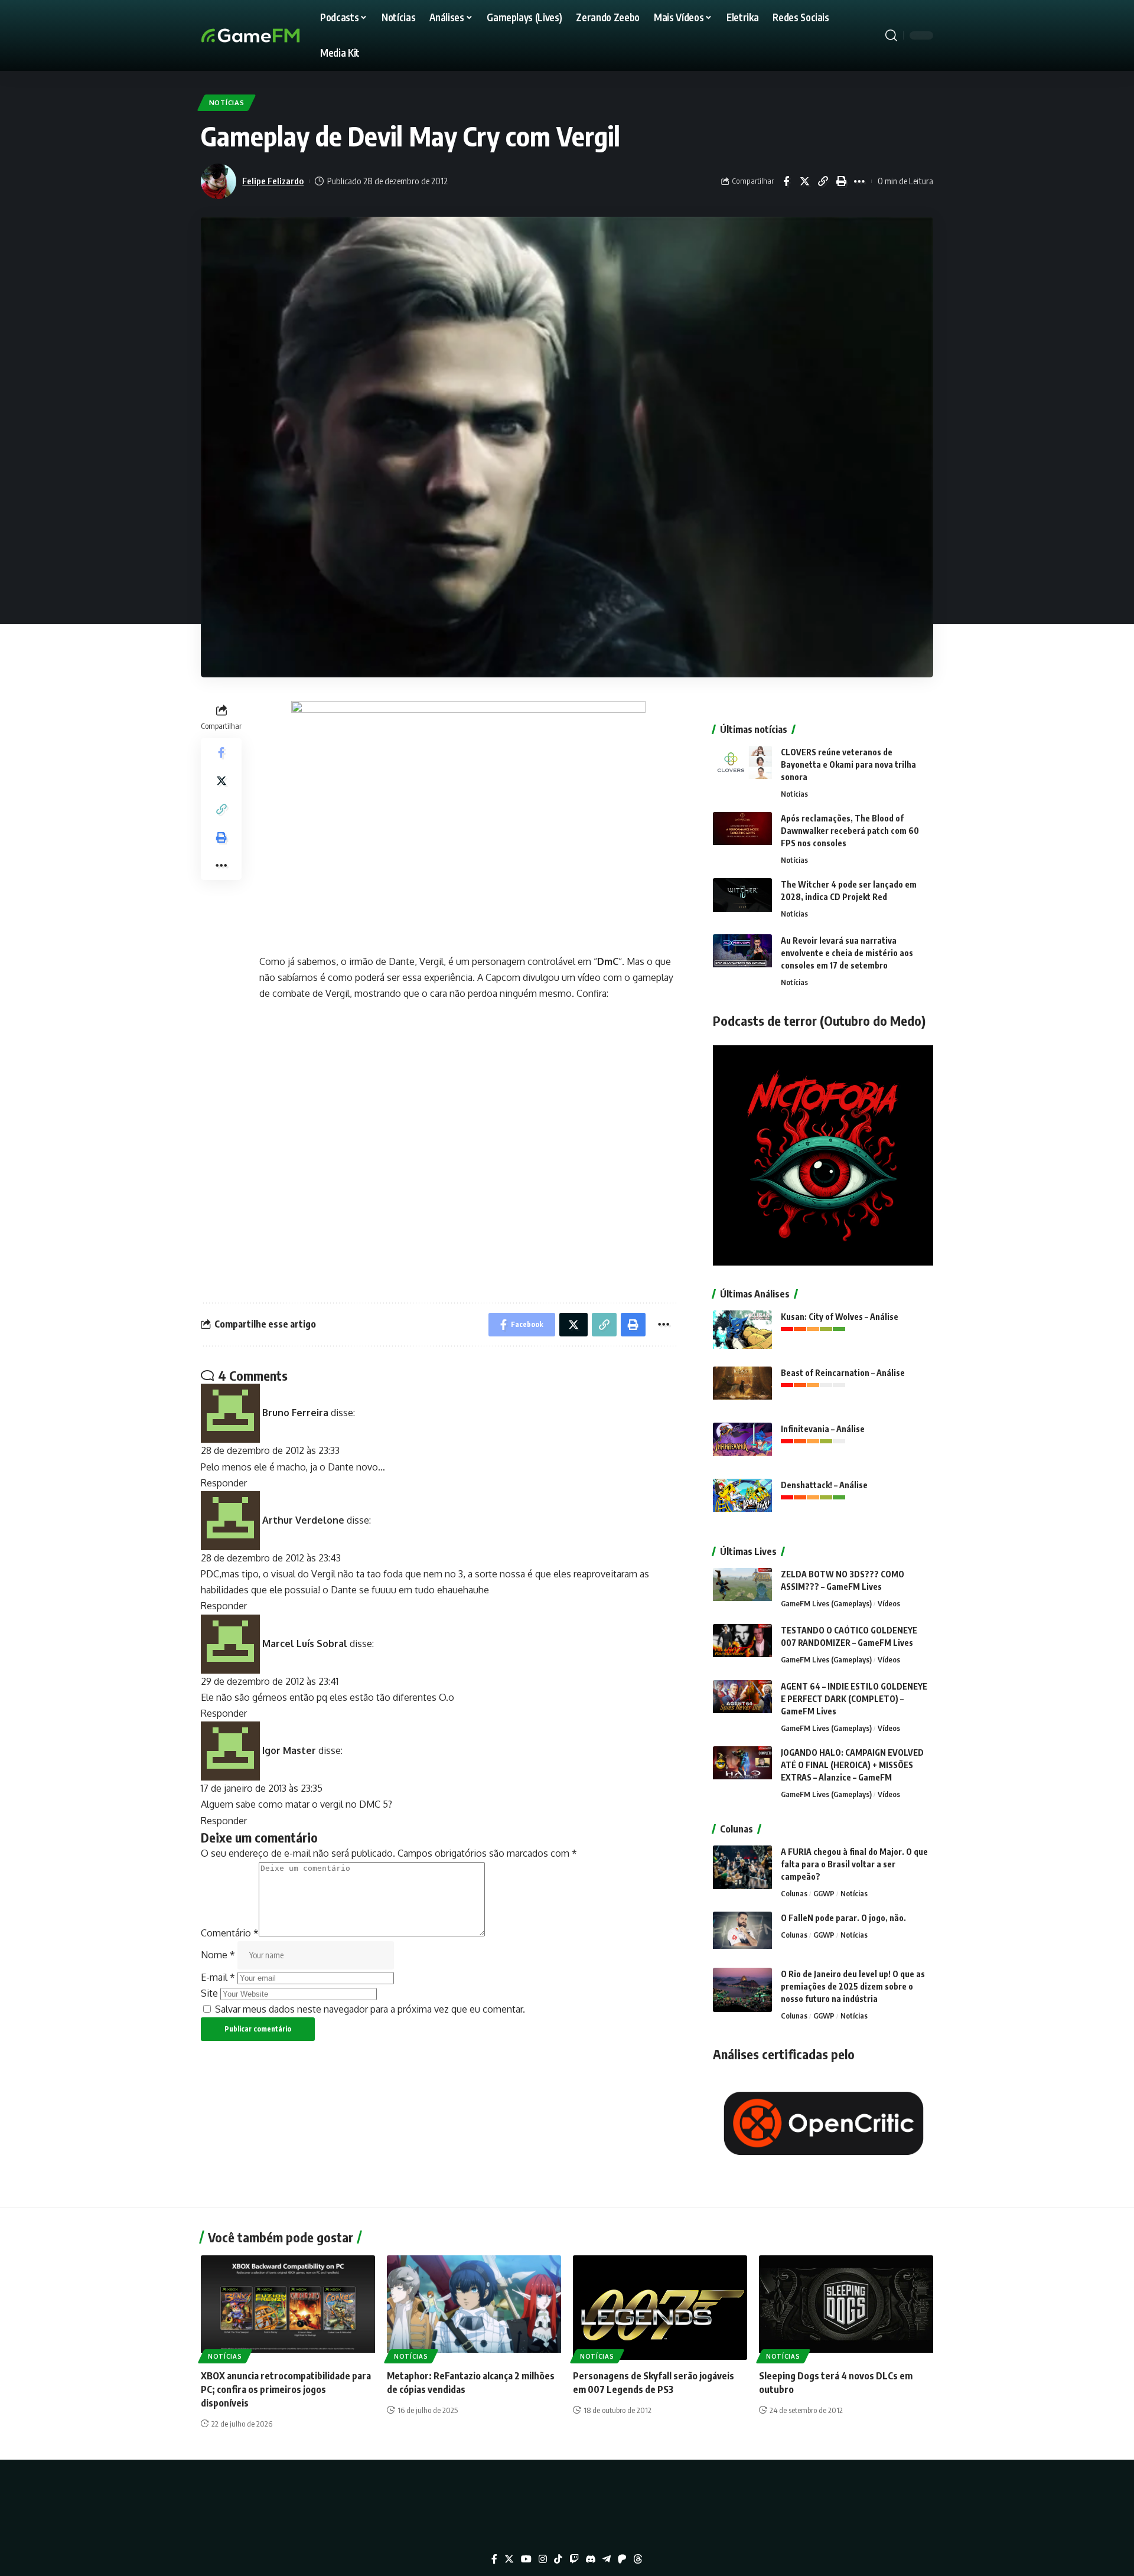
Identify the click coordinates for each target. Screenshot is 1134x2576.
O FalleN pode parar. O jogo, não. (843, 1918)
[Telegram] (607, 2559)
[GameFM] (272, 35)
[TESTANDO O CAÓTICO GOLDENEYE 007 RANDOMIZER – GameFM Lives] (742, 1646)
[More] (859, 181)
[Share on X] (804, 181)
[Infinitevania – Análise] (742, 1445)
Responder (224, 1483)
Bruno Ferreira (295, 1413)
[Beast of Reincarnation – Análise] (742, 1389)
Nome (218, 1955)
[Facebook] (494, 2559)
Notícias (227, 102)
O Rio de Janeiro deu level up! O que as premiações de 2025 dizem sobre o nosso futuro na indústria (853, 1986)
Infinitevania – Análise (823, 1429)
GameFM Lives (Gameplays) (826, 1603)
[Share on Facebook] (786, 181)
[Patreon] (622, 2559)
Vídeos (889, 1603)
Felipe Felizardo (273, 181)
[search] (891, 35)
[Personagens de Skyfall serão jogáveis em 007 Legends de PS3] (660, 2308)
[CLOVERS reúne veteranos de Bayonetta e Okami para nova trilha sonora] (742, 768)
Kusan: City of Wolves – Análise (840, 1317)
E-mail (218, 1977)
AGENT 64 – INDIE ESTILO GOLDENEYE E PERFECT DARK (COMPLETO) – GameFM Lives (854, 1699)
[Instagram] (543, 2559)
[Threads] (638, 2559)
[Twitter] (509, 2559)
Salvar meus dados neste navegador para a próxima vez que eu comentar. (370, 2009)
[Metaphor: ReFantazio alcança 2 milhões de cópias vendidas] (474, 2308)
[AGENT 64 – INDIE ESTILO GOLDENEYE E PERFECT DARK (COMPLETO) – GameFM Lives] (742, 1702)
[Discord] (591, 2559)
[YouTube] (526, 2559)
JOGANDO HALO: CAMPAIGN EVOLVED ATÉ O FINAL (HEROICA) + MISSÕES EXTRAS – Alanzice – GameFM (852, 1765)
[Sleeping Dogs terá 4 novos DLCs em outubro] (846, 2308)
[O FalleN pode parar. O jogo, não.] (742, 1934)
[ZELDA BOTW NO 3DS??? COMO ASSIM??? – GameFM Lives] (742, 1590)
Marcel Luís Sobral (305, 1643)
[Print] (841, 181)
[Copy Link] (823, 181)
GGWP (824, 1893)
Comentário (230, 1933)
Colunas (794, 1893)
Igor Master (289, 1750)
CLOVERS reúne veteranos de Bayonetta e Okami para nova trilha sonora (848, 764)
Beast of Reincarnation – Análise (843, 1373)
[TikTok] (558, 2559)
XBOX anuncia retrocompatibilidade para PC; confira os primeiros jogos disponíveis (286, 2389)
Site (209, 1993)
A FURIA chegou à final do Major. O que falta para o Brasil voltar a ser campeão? (854, 1864)
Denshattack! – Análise (824, 1485)
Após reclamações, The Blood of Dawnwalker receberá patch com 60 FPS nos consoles (850, 831)
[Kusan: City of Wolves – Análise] (742, 1333)
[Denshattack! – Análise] (742, 1501)
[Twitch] (574, 2559)
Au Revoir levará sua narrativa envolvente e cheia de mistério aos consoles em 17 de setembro (847, 953)
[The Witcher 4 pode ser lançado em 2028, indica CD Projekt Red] (742, 900)
